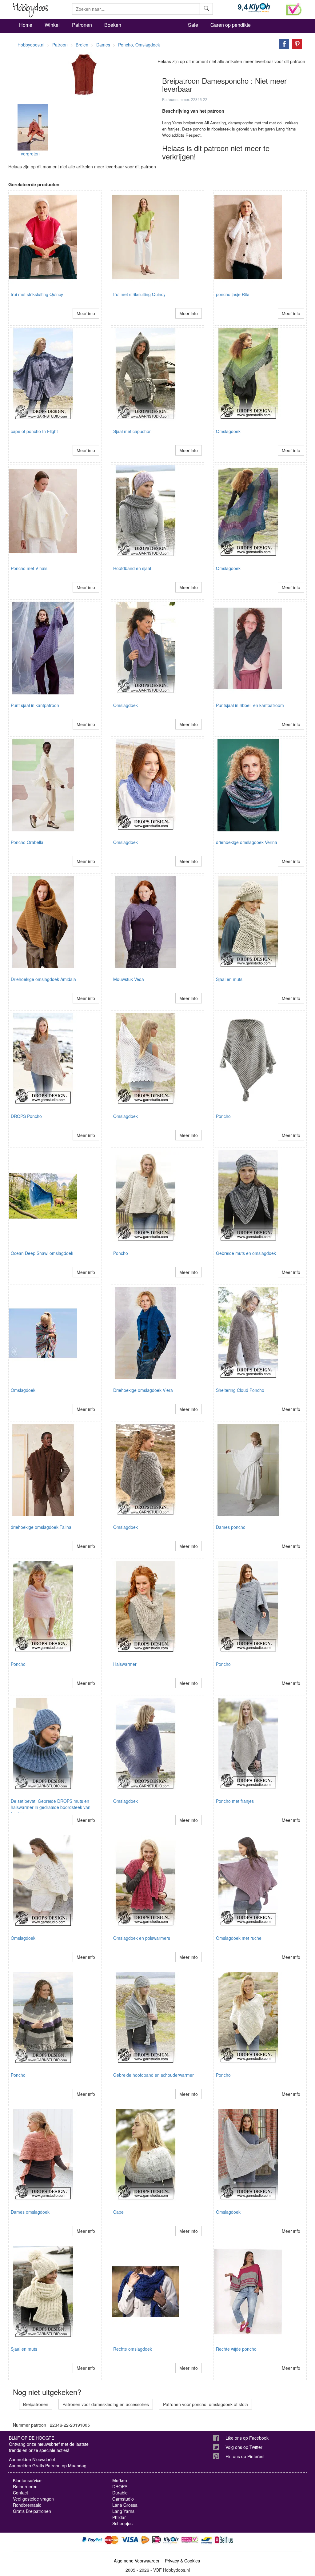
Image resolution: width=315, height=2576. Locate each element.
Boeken (113, 25)
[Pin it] (296, 43)
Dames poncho (231, 1527)
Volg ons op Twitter (244, 2447)
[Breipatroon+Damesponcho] (283, 43)
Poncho (223, 1116)
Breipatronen (36, 2404)
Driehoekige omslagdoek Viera (143, 1390)
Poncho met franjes (235, 1801)
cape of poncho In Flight (34, 431)
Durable (120, 2493)
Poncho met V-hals (29, 568)
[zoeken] (206, 9)
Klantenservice (27, 2480)
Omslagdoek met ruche (239, 1938)
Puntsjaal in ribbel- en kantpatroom (250, 705)
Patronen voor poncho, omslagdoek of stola (205, 2404)
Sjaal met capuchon (132, 431)
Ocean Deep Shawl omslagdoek (42, 1253)
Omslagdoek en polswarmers (142, 1938)
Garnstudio (123, 2499)
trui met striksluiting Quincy (37, 294)
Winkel (52, 25)
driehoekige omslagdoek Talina (41, 1527)
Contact (20, 2493)
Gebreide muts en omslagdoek (246, 1253)
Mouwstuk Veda (129, 979)
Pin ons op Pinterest (245, 2456)
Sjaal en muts (229, 979)
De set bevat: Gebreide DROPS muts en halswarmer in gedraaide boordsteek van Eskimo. (51, 1807)
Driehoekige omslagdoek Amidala (43, 979)
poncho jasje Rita (233, 294)
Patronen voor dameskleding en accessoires (106, 2404)
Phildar (119, 2517)
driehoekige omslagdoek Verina (247, 842)
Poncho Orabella (27, 842)
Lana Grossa (125, 2505)
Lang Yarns (123, 2511)
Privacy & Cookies (182, 2561)
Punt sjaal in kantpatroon (35, 705)
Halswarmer (125, 1664)
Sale (193, 25)
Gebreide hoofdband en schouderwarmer (154, 2075)
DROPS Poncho (26, 1116)
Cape (118, 2212)
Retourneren (25, 2486)
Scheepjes (122, 2523)
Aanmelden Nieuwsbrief (32, 2459)
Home (26, 25)
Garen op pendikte (231, 25)
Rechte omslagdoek (133, 2349)
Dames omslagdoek (30, 2212)
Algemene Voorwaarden (137, 2561)
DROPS (120, 2486)
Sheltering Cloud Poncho (240, 1390)
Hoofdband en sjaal (132, 568)
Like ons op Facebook (247, 2438)
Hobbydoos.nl (31, 45)
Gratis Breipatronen (32, 2511)
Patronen (82, 25)
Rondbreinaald (27, 2505)
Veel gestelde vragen (33, 2499)
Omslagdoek (228, 431)
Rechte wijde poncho (236, 2349)
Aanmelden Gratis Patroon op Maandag (48, 2465)
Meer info (86, 313)
